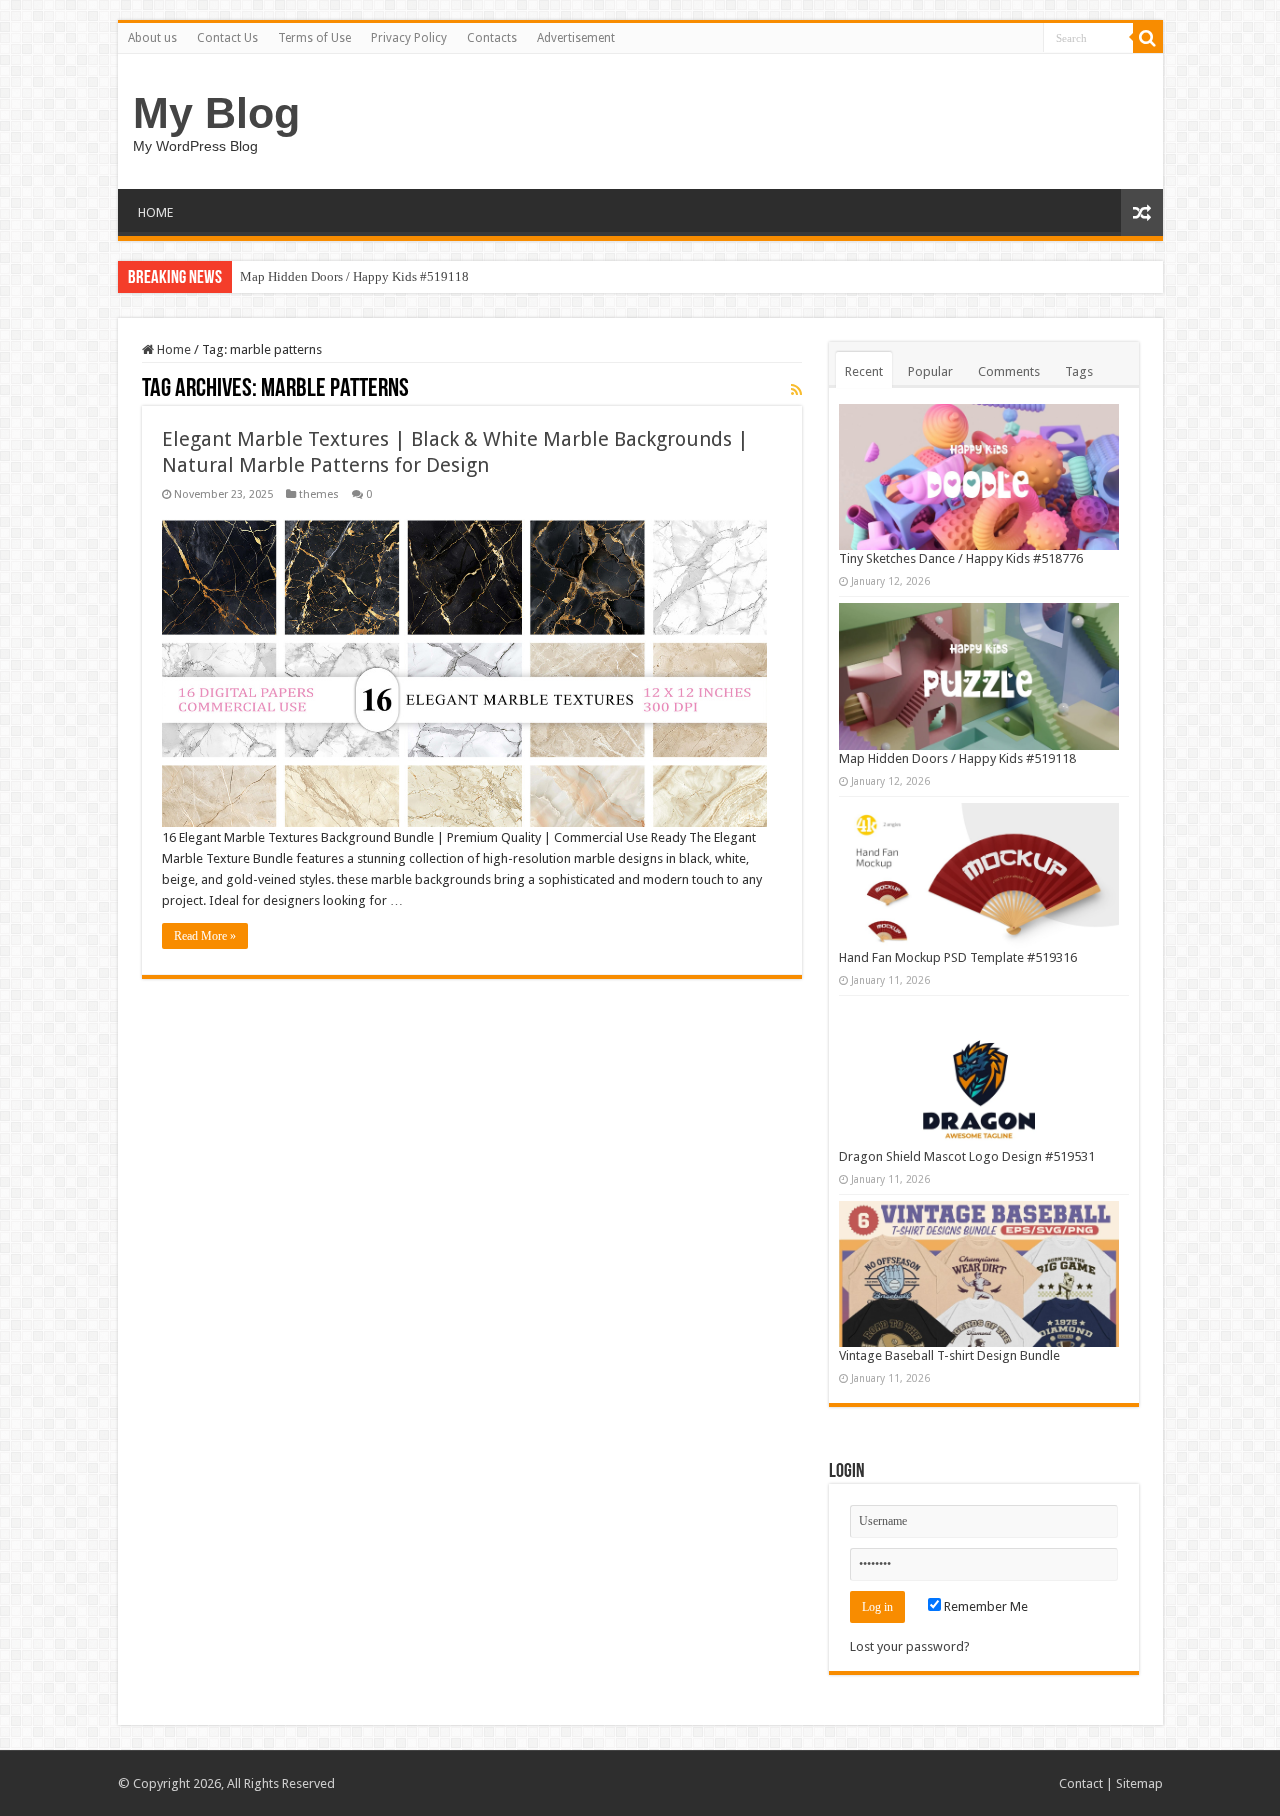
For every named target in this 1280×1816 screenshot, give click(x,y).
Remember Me (984, 1606)
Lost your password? (910, 1646)
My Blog (216, 113)
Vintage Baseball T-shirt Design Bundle (949, 1355)
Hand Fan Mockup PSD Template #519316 (958, 957)
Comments (1009, 371)
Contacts (492, 38)
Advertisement (576, 38)
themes (319, 494)
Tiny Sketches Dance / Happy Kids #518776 (961, 558)
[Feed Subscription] (796, 390)
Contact (1081, 1783)
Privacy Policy (409, 38)
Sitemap (1139, 1783)
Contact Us (227, 38)
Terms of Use (314, 38)
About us (152, 38)
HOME (155, 212)
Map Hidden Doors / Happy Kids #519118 (354, 276)
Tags (1079, 371)
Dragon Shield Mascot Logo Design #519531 (967, 1156)
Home (172, 349)
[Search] (1148, 38)
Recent (864, 371)
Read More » (205, 936)
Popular (930, 371)
